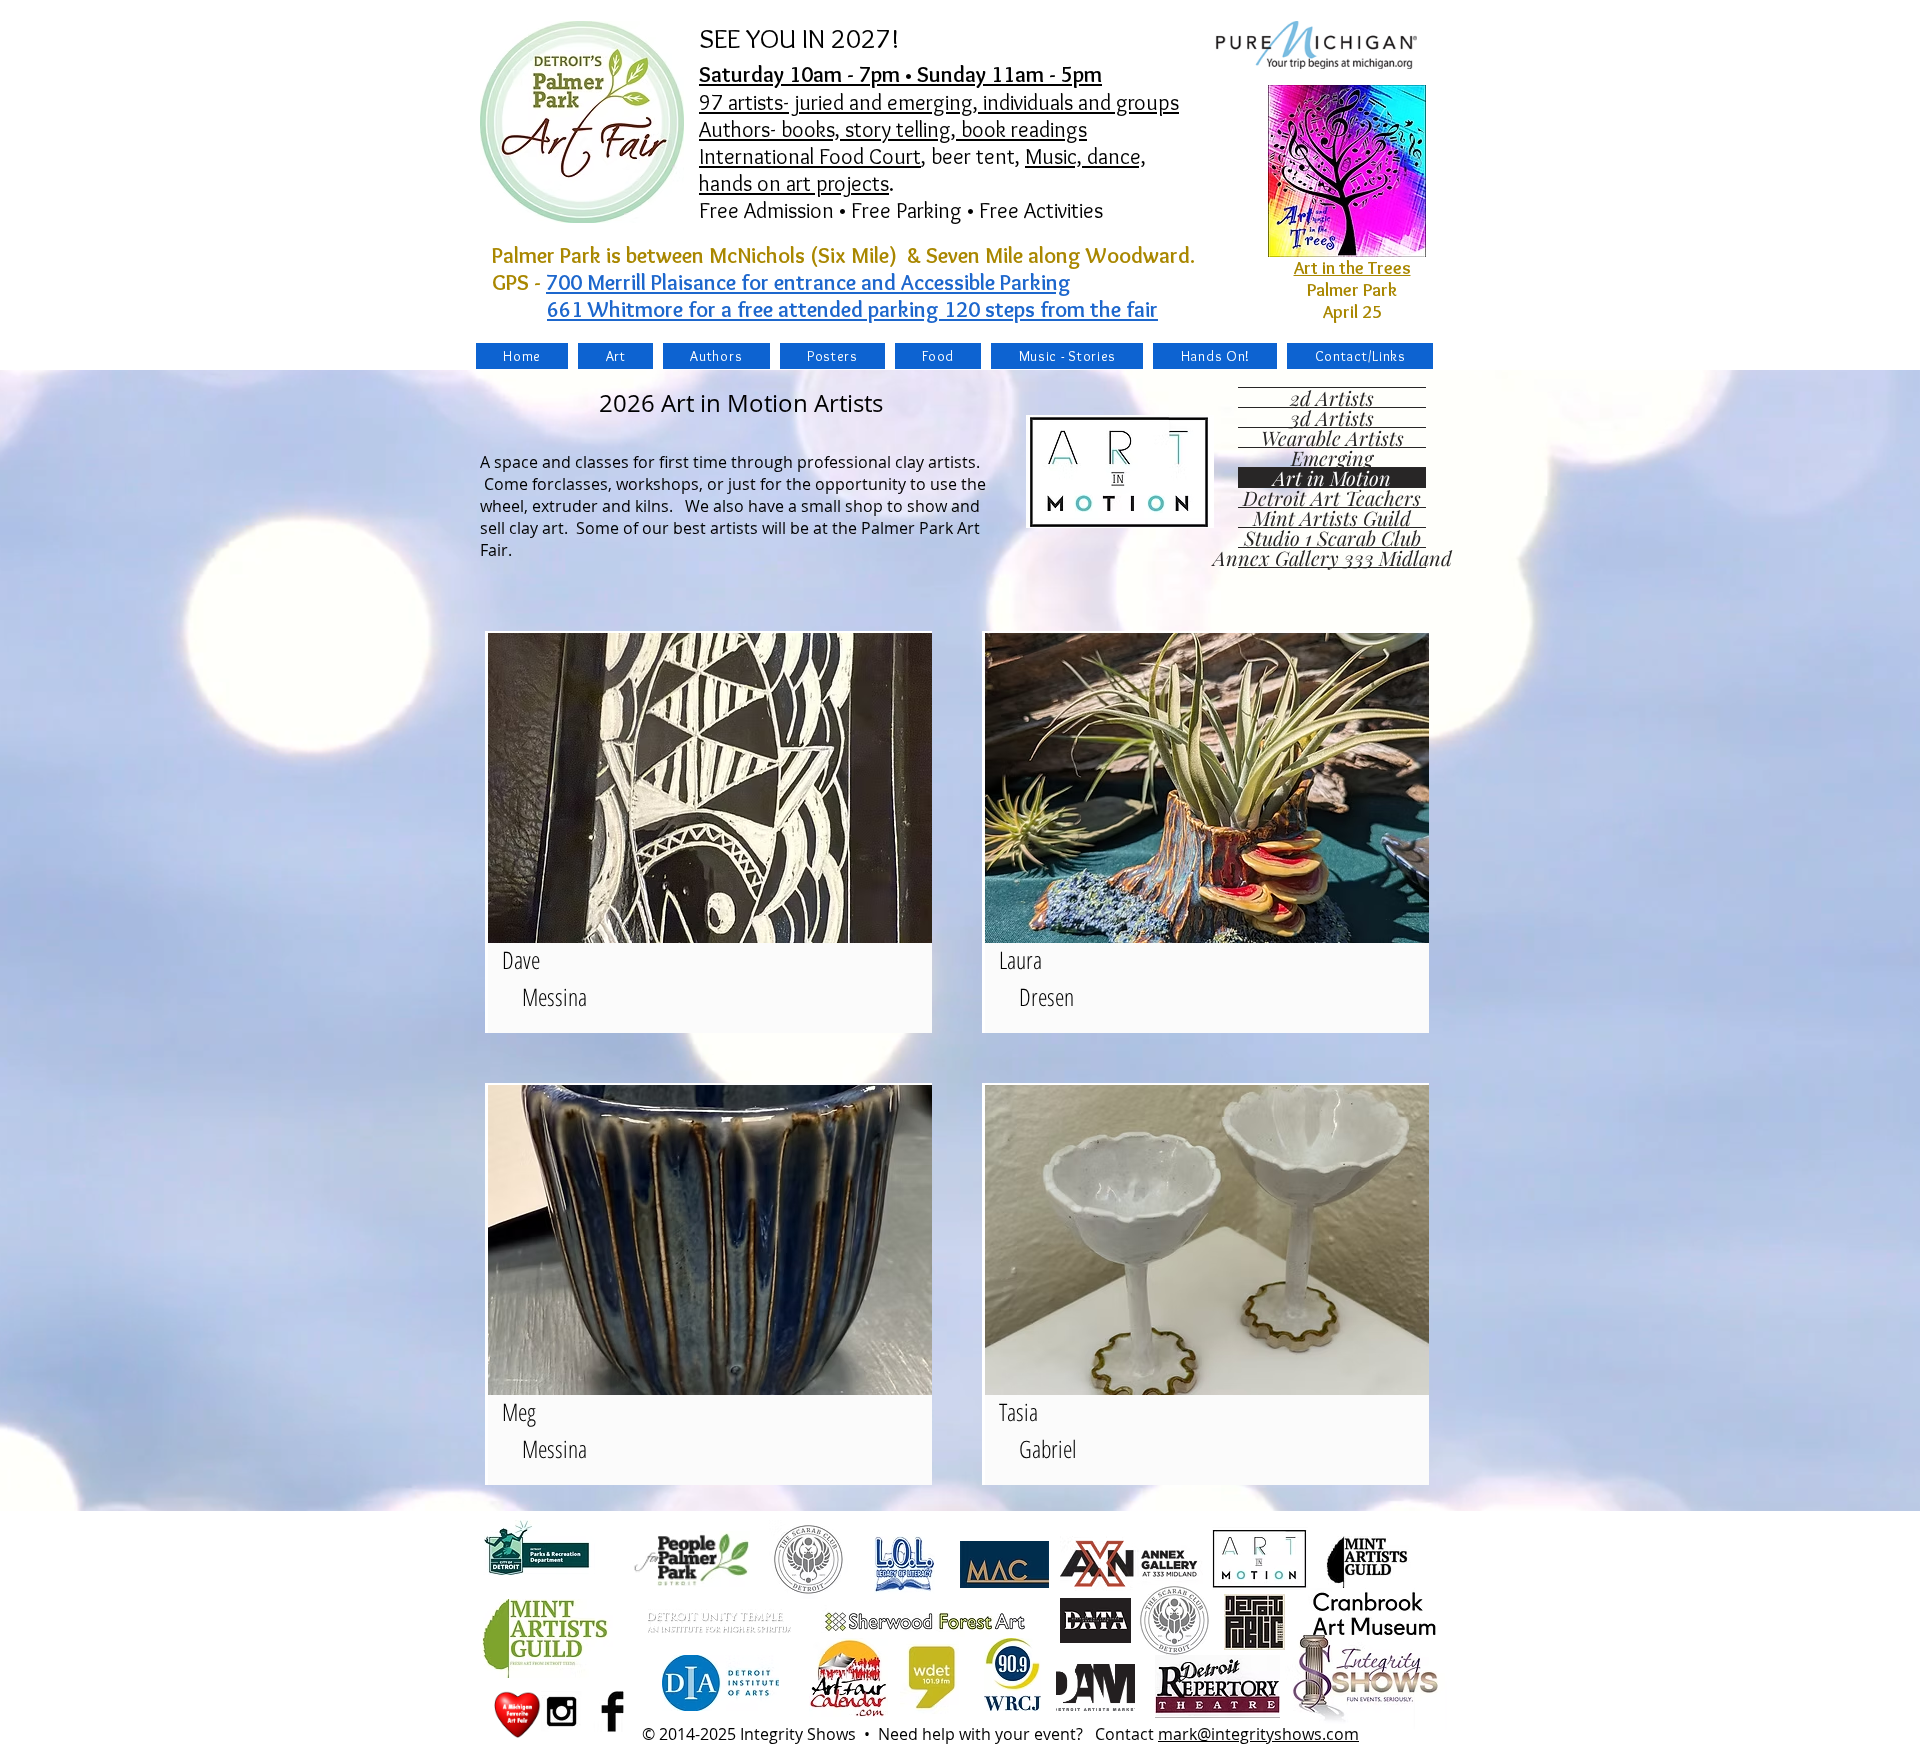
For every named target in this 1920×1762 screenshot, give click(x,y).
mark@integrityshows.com (1258, 1734)
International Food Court (810, 156)
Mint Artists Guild (1332, 517)
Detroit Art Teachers (1332, 497)
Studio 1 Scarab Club (1332, 537)
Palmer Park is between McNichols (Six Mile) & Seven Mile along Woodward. (848, 255)
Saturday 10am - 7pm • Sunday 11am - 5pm (900, 74)
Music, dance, (1085, 156)
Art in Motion (1332, 477)
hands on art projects (794, 183)
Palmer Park (1352, 290)
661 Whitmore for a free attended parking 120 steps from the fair (852, 309)
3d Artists (1332, 417)
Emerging (1332, 457)
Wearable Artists (1332, 437)
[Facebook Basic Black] (612, 1711)
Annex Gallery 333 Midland (1332, 557)
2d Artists (1332, 397)
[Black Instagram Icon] (561, 1711)
